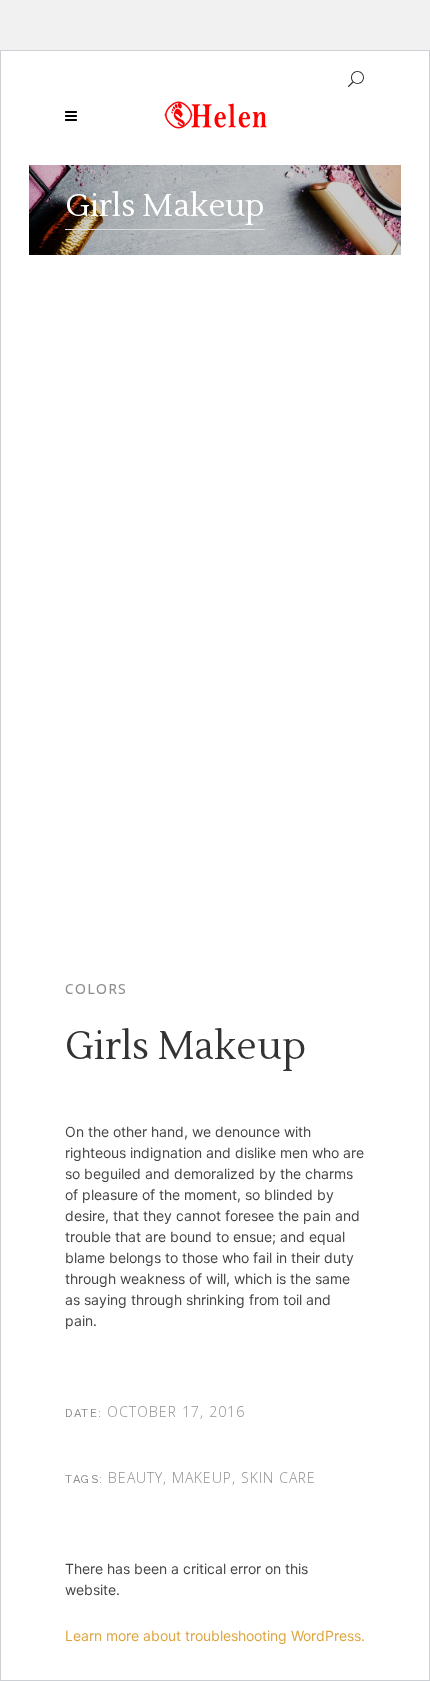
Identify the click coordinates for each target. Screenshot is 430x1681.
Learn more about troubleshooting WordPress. (215, 1635)
